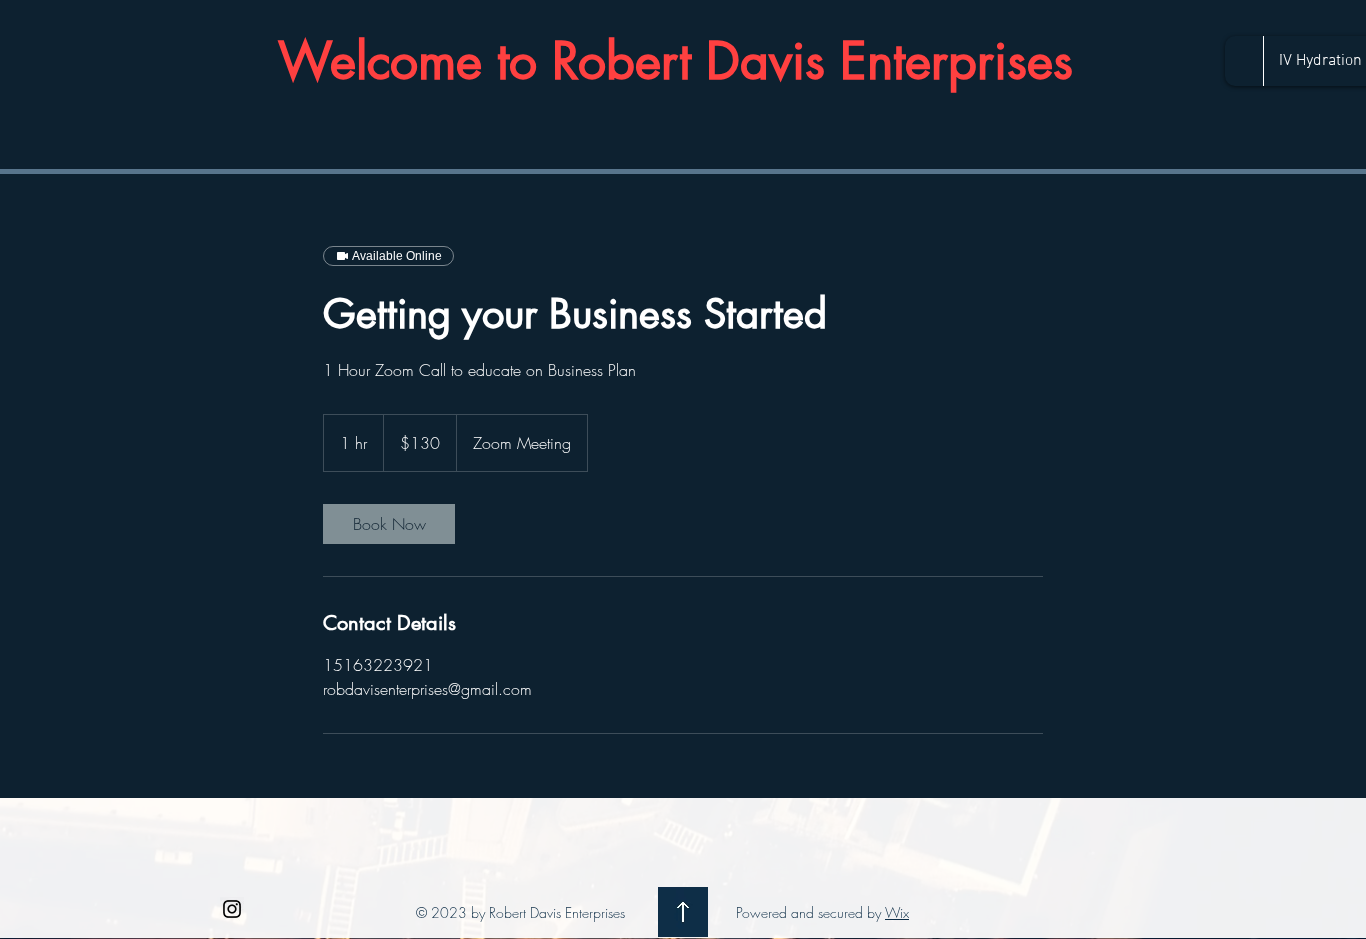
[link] (389, 524)
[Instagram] (232, 909)
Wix (897, 912)
